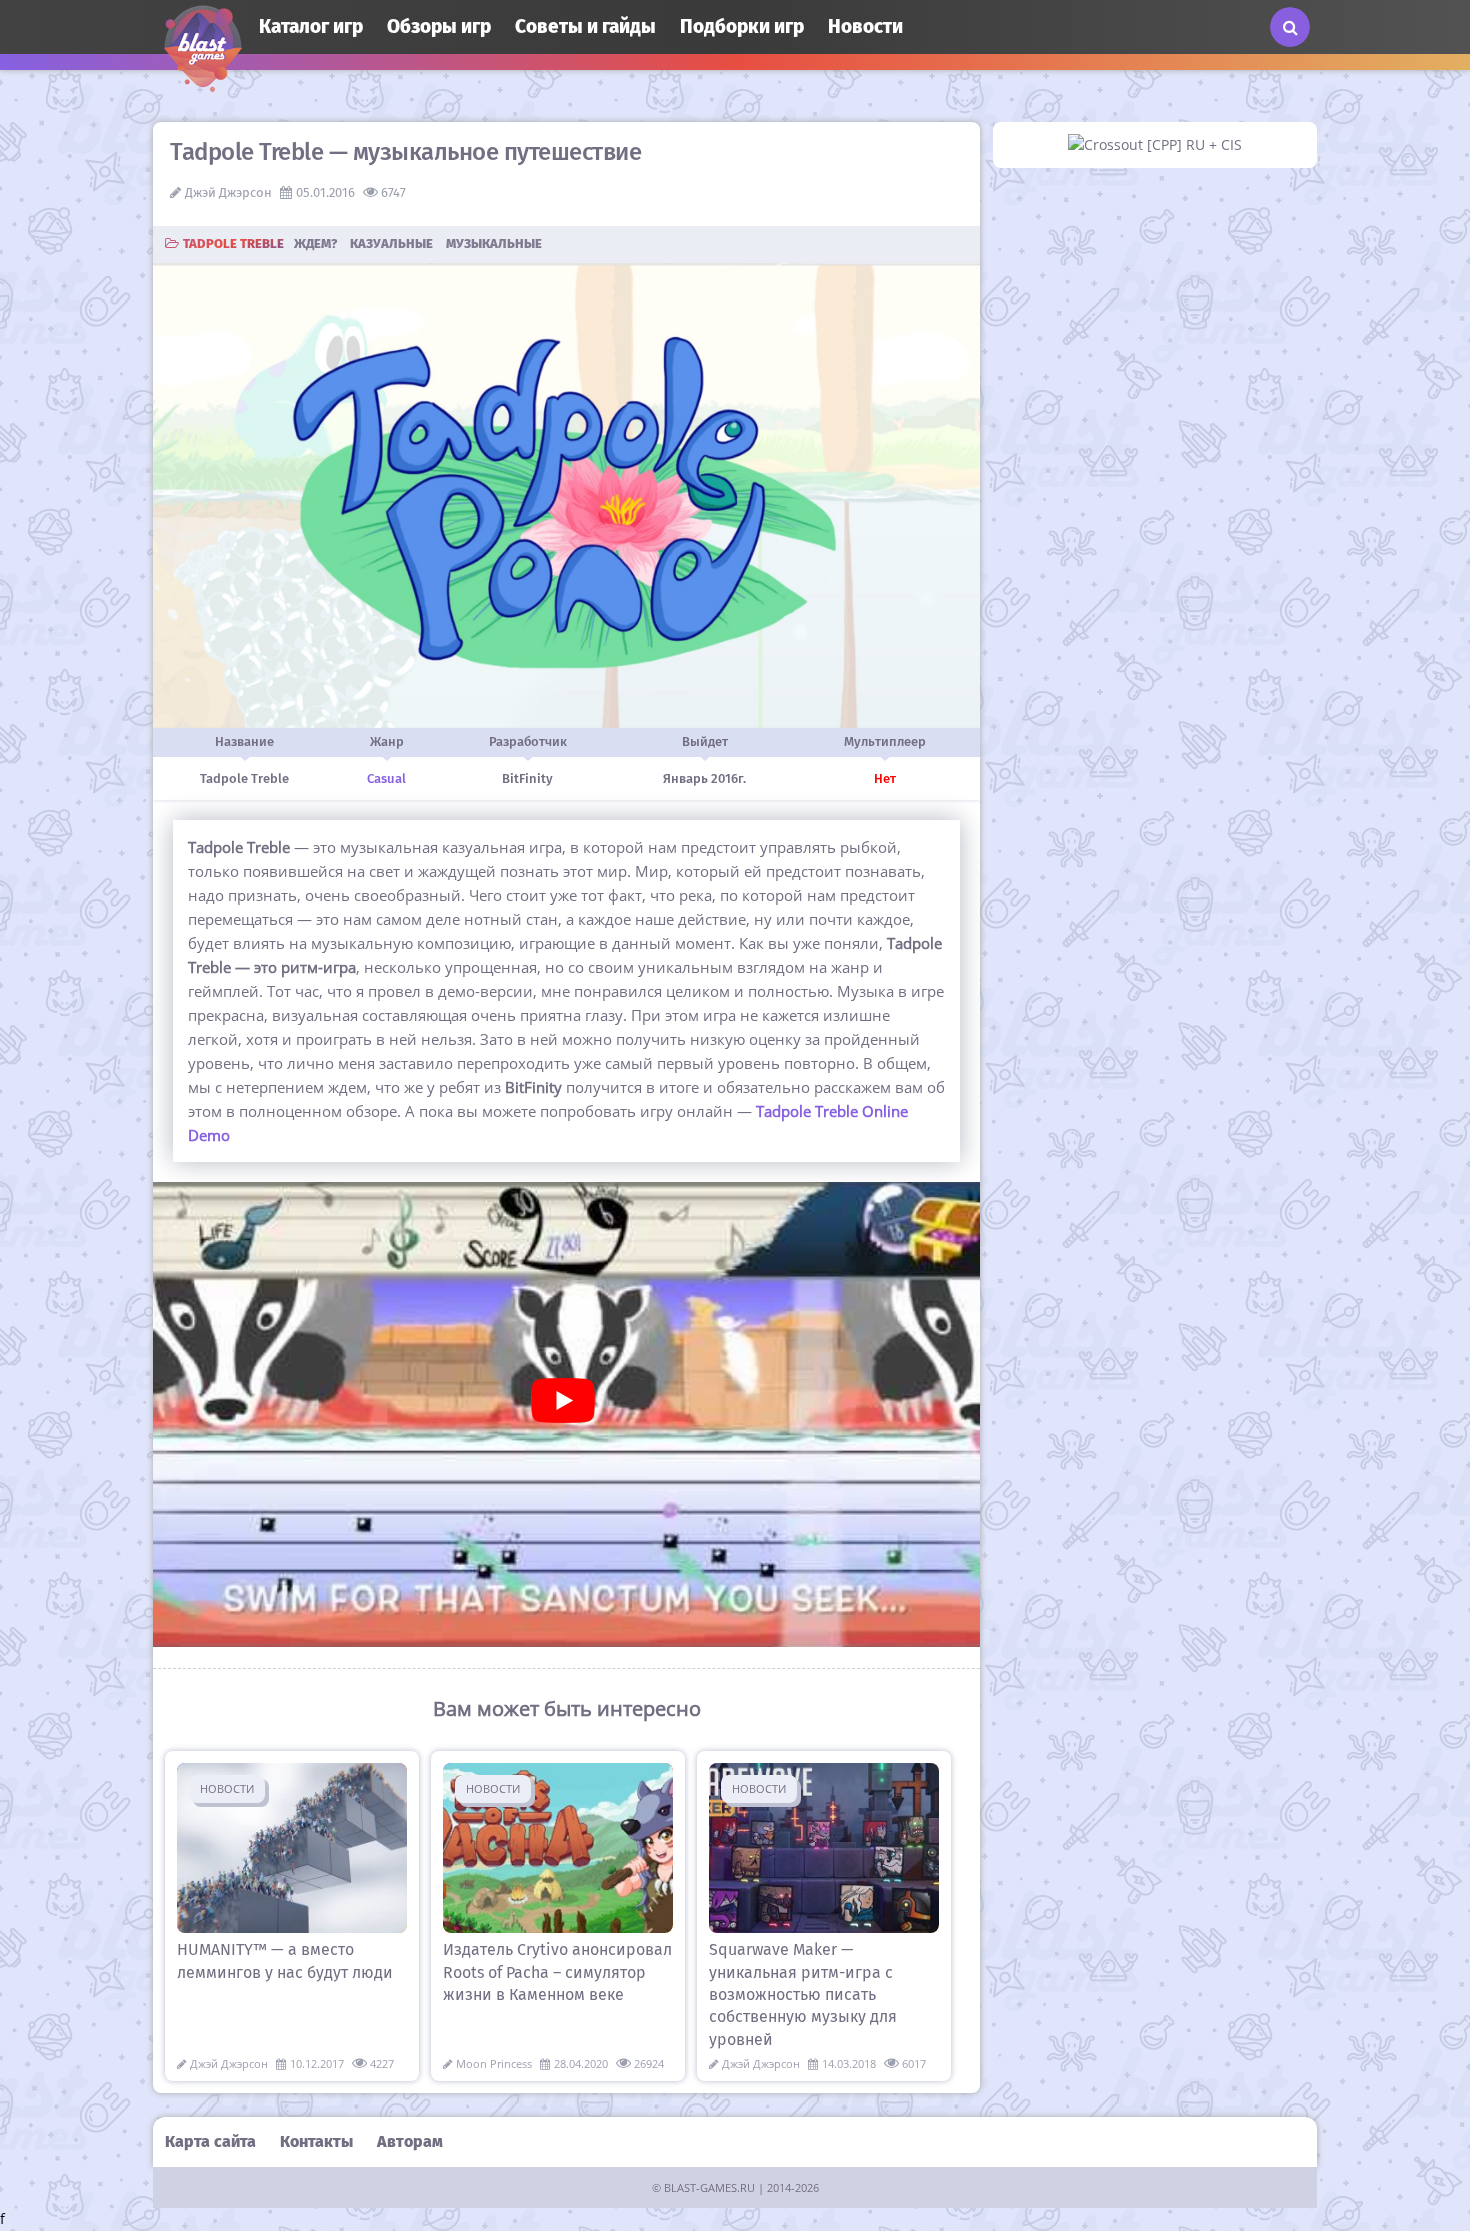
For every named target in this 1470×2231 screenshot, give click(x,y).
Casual (386, 778)
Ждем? (315, 243)
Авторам (410, 2141)
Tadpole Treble (233, 243)
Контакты (316, 2141)
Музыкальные (494, 243)
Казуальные (391, 243)
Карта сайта (210, 2141)
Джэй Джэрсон (228, 192)
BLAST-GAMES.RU (709, 2187)
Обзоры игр (439, 26)
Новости (865, 26)
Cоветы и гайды (585, 26)
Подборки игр (742, 26)
